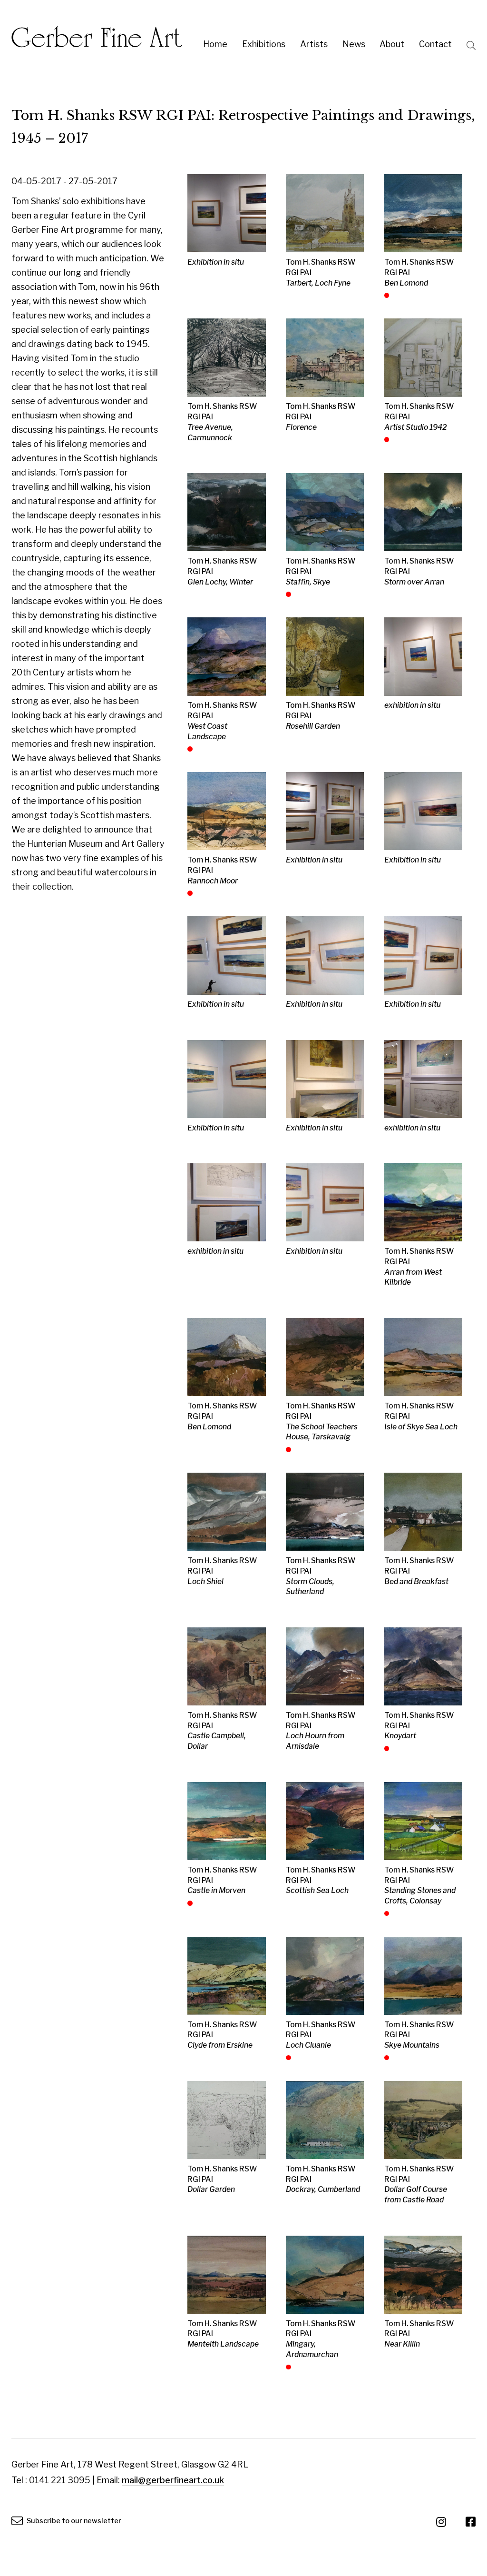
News (354, 44)
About (392, 44)
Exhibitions (264, 44)
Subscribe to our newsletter (73, 2521)
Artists (314, 44)
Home (215, 44)
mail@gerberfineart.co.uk (173, 2480)
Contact (435, 44)
